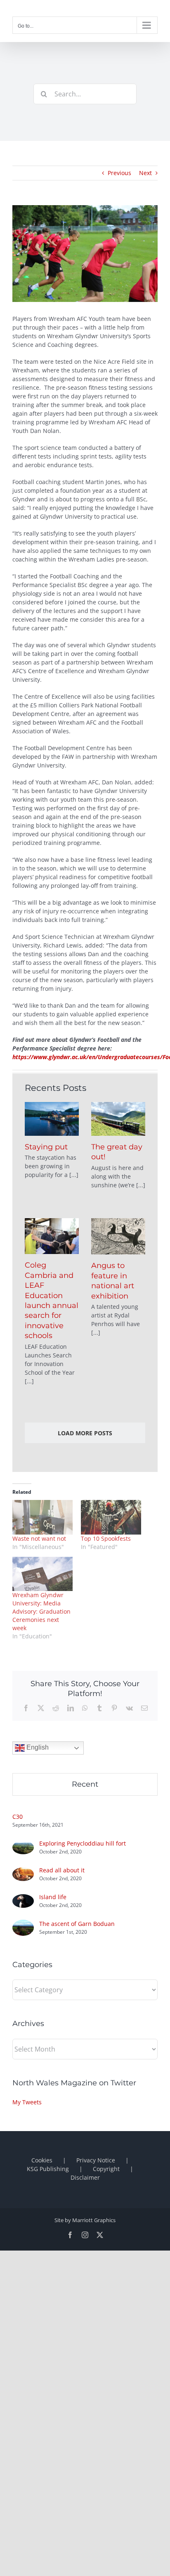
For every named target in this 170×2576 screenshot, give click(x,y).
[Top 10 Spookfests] (111, 1517)
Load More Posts (85, 1433)
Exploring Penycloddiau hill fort (83, 1843)
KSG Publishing (48, 2169)
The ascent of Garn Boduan (77, 1924)
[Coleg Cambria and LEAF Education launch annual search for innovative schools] (52, 1236)
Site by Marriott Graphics (85, 2220)
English (37, 1748)
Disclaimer (85, 2177)
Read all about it (62, 1870)
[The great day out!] (118, 1119)
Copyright (106, 2169)
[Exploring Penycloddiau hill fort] (23, 1845)
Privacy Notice (96, 2160)
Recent (85, 1784)
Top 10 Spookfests (106, 1538)
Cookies (42, 2160)
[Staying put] (52, 1119)
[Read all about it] (23, 1872)
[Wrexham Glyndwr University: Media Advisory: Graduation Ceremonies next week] (42, 1574)
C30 (18, 1817)
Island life (53, 1897)
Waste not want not (39, 1538)
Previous (119, 173)
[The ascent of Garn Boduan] (23, 1924)
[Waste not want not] (42, 1517)
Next (145, 173)
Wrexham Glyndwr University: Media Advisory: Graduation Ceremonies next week (41, 1611)
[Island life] (23, 1899)
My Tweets (27, 2102)
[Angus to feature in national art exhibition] (118, 1236)
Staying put (46, 1147)
